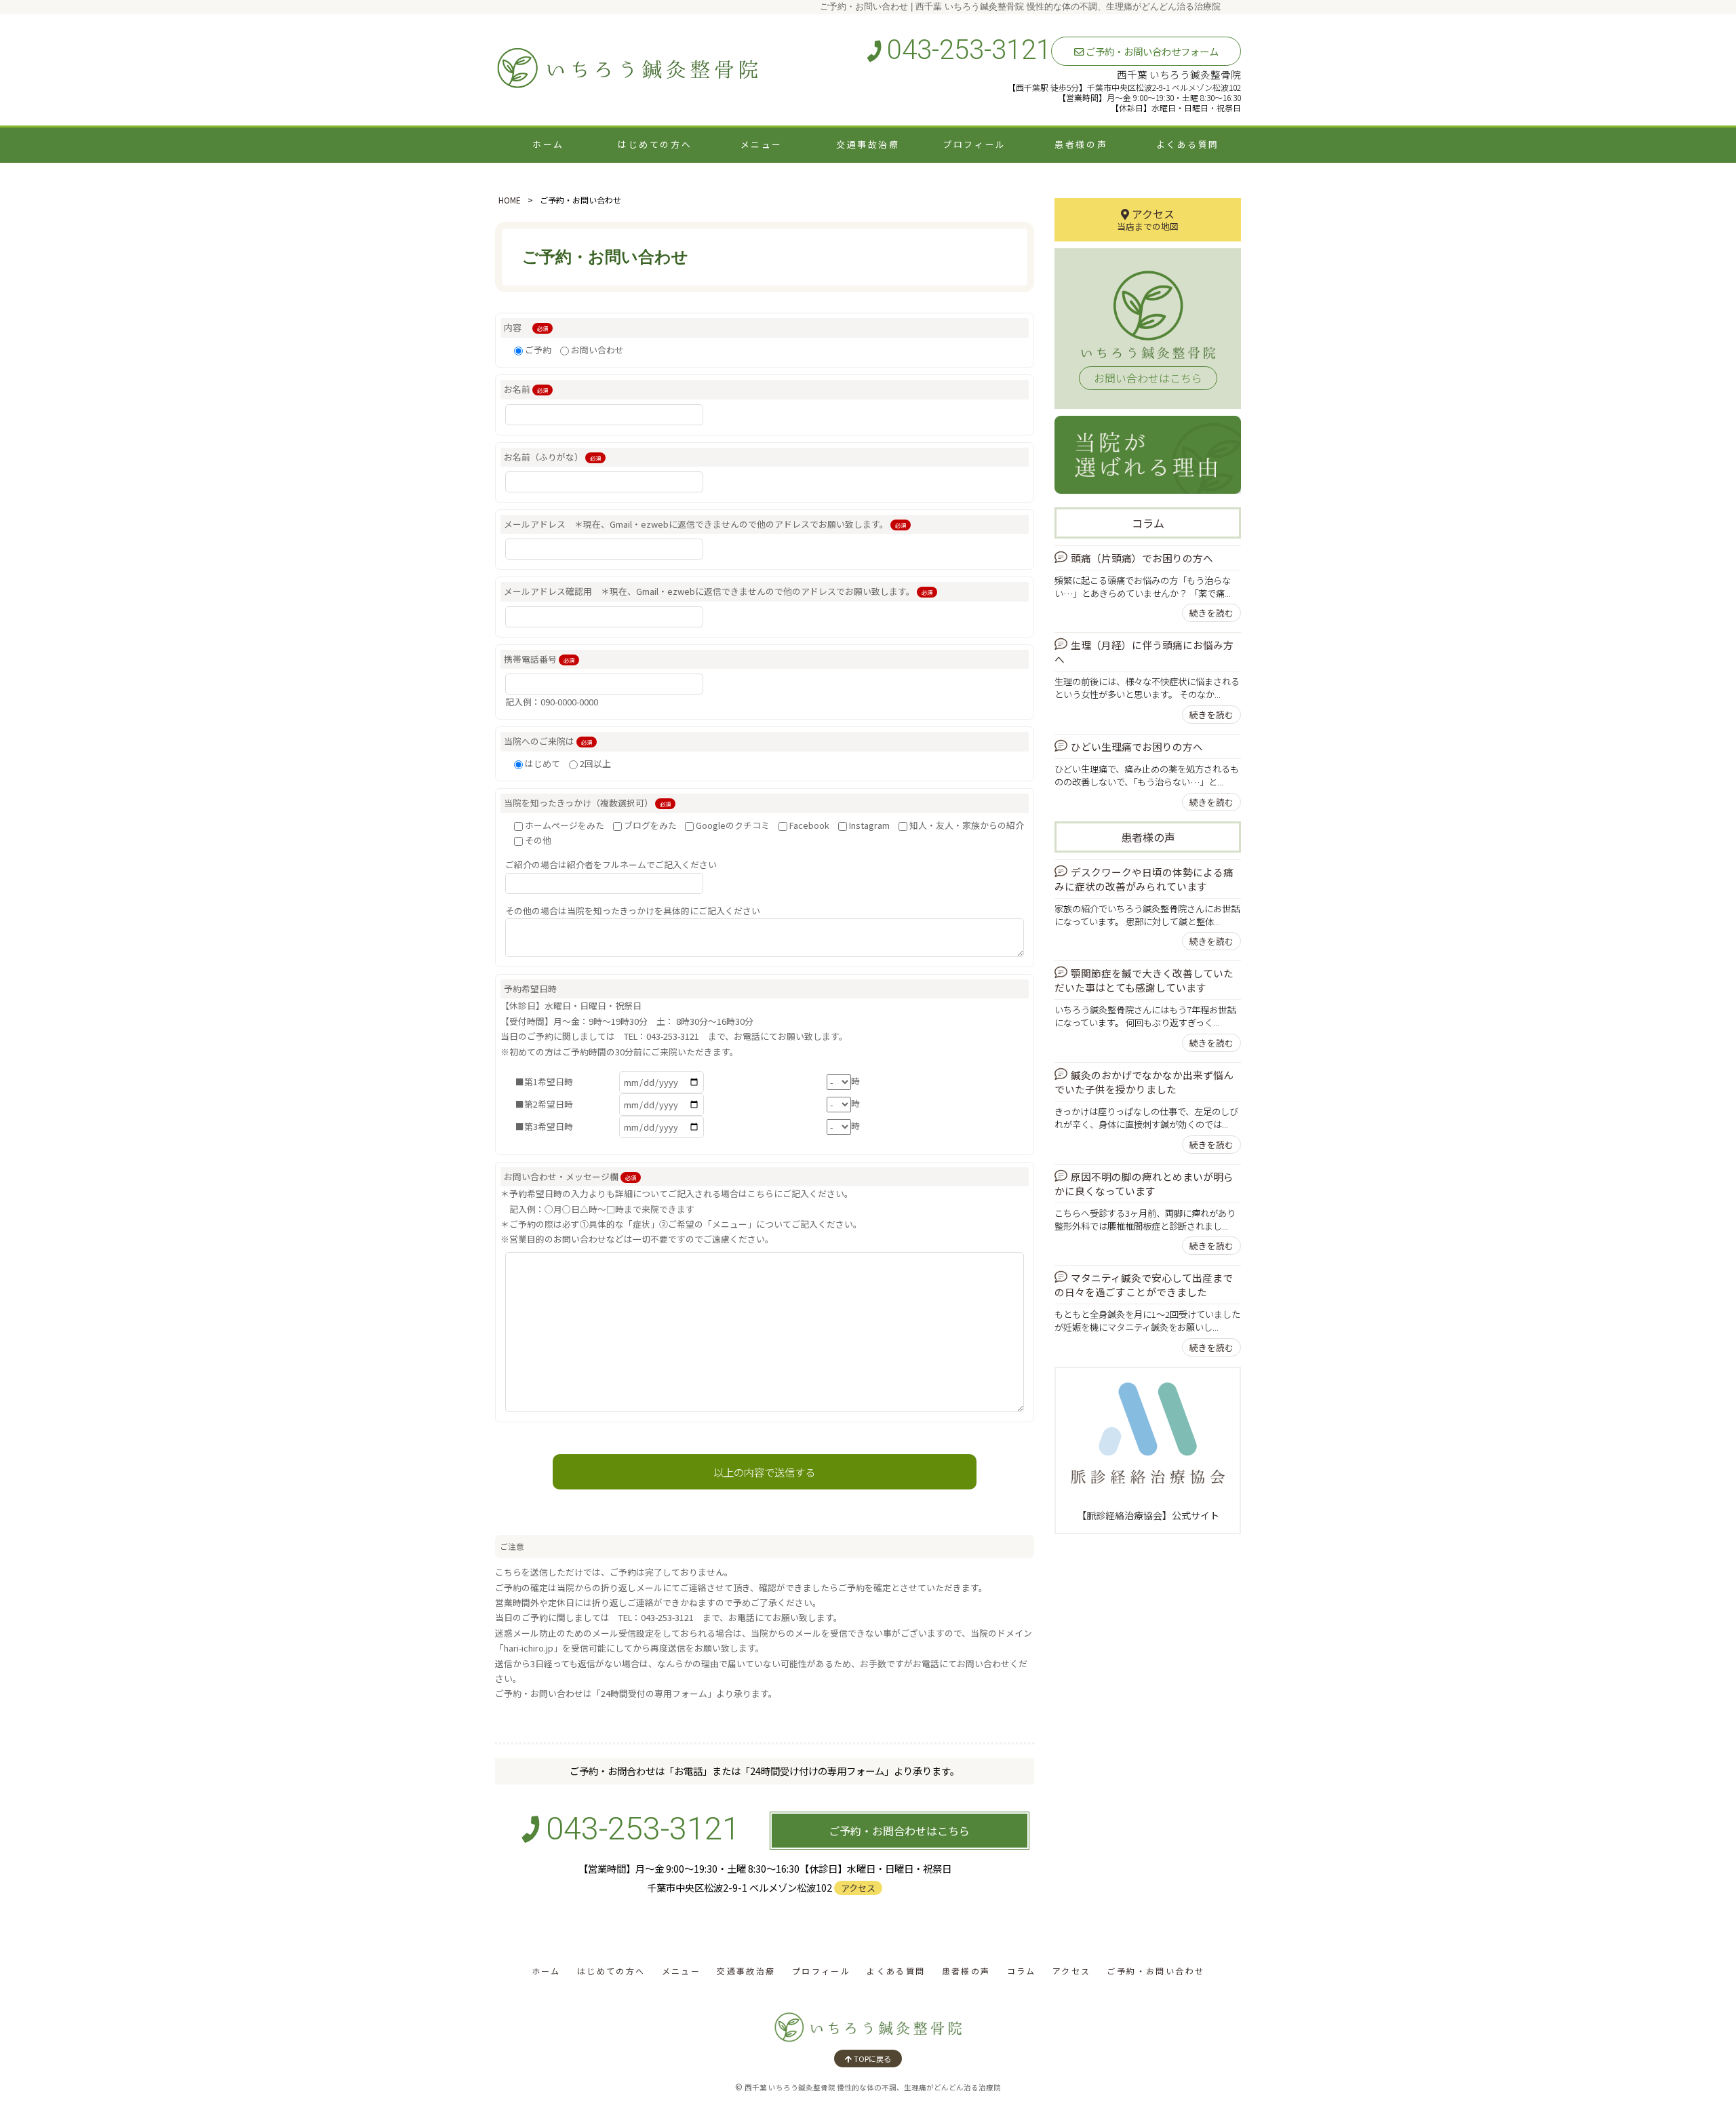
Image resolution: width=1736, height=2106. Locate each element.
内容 (526, 327)
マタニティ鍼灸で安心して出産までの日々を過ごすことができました (1144, 1285)
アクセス (858, 1888)
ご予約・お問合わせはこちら (899, 1831)
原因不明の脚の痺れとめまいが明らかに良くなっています (1144, 1184)
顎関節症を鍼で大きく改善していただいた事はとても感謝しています (1144, 980)
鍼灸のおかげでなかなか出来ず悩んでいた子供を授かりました (1144, 1082)
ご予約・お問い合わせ (1156, 1971)
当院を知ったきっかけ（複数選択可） (587, 803)
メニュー (762, 144)
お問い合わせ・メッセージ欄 (570, 1176)
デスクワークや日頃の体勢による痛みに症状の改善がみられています (1144, 879)
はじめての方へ (655, 144)
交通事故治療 (868, 144)
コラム (1148, 523)
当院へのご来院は (548, 741)
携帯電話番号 (539, 659)
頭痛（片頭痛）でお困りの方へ (1142, 558)
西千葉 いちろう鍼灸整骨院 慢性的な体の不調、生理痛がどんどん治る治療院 (873, 2087)
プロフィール (974, 144)
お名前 (526, 389)
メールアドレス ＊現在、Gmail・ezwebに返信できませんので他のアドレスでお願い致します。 (705, 524)
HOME (510, 200)
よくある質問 (1188, 144)
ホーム (548, 144)
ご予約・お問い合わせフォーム (1151, 51)
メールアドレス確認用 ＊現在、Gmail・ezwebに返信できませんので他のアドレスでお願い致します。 (718, 591)
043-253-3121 (966, 50)
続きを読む (1211, 613)
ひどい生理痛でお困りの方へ (1137, 746)
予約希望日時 (530, 989)
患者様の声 (1081, 144)
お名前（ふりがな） (552, 457)
